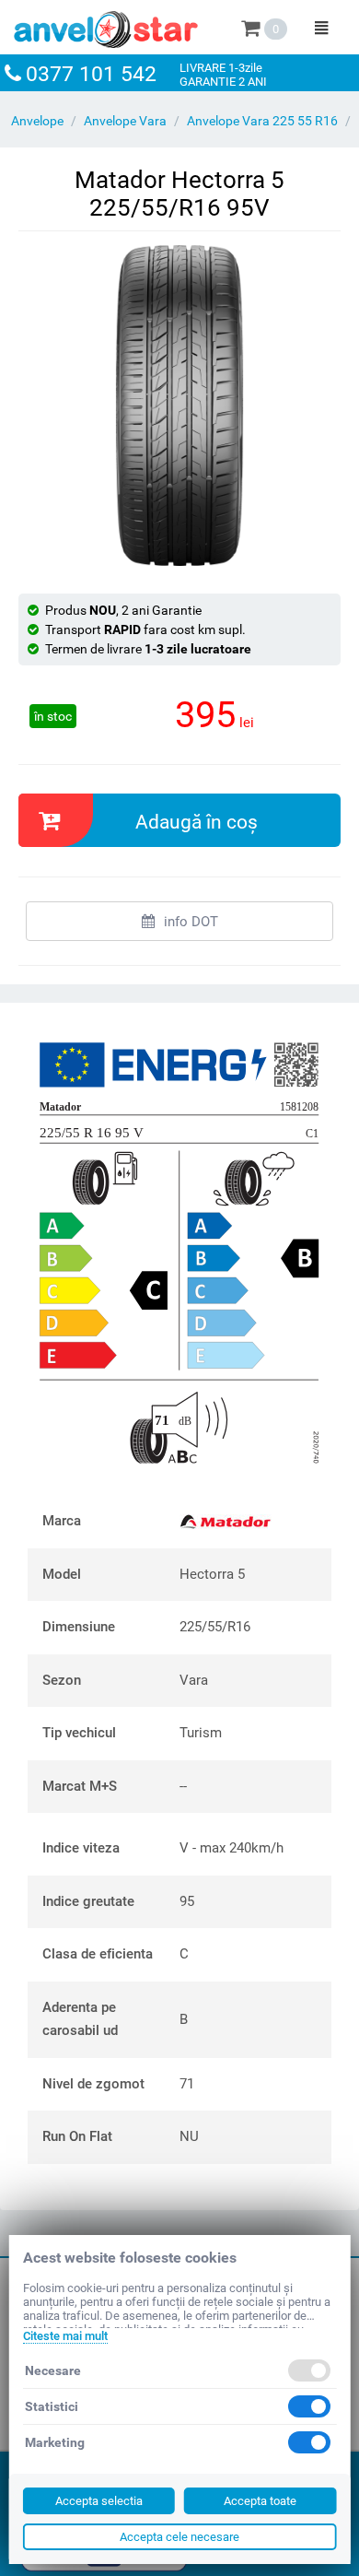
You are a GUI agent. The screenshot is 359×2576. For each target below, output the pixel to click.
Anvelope (37, 121)
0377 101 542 (91, 74)
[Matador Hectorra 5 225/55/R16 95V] (179, 406)
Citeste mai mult (65, 2336)
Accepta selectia (99, 2501)
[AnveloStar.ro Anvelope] (106, 26)
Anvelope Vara (125, 121)
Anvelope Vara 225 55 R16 (262, 121)
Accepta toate (260, 2501)
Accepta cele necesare (179, 2537)
